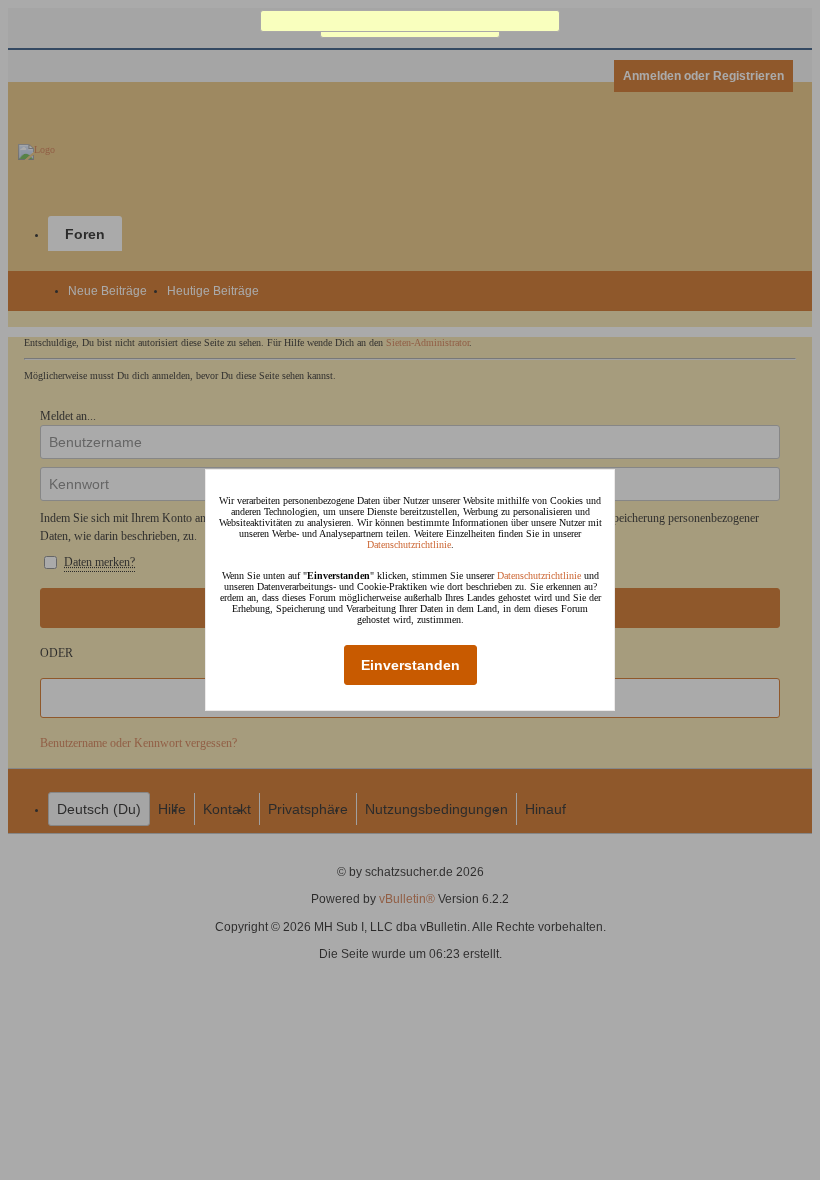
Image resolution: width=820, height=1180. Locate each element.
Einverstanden (410, 665)
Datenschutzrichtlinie (409, 544)
